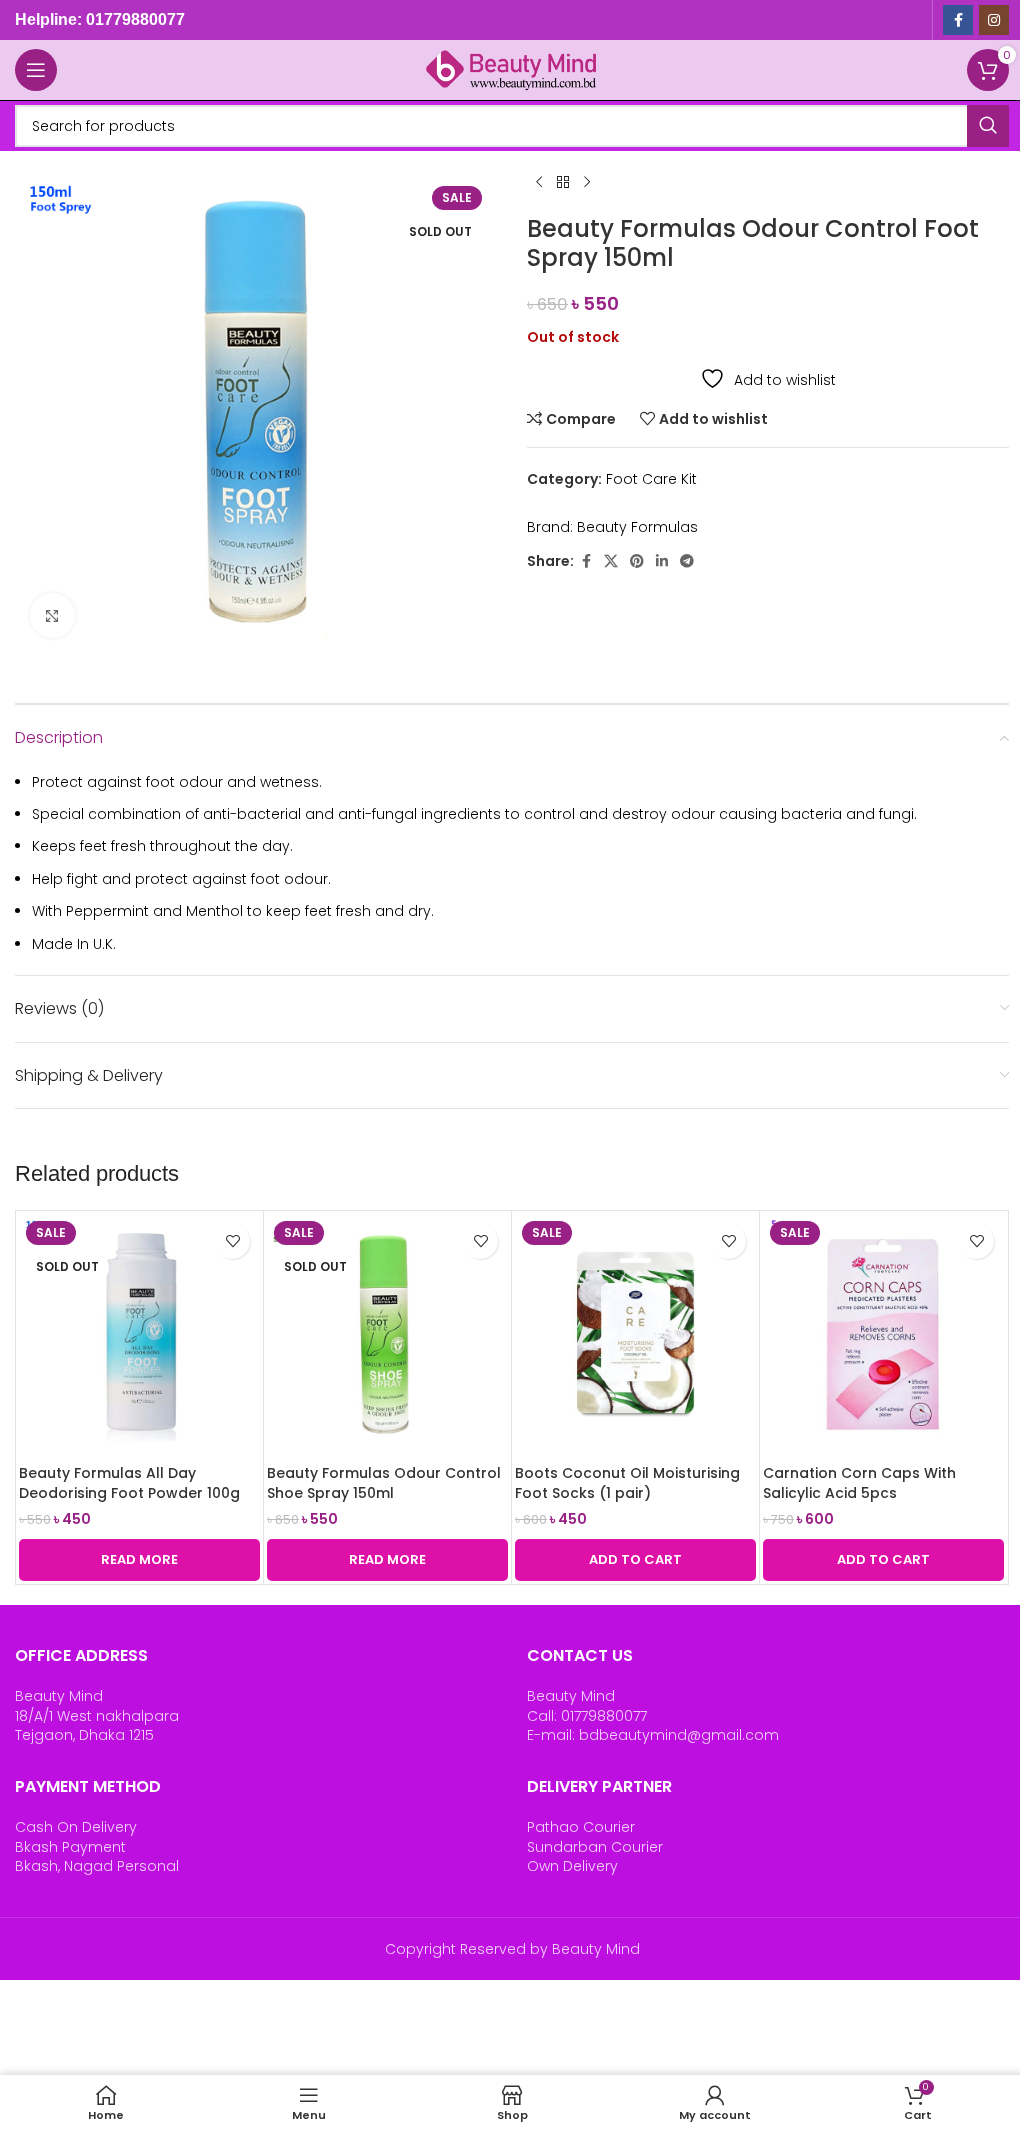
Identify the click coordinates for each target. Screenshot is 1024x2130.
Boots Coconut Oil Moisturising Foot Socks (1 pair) (627, 1483)
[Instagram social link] (994, 20)
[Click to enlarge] (52, 615)
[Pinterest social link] (637, 561)
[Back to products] (563, 183)
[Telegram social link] (687, 561)
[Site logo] (512, 69)
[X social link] (611, 561)
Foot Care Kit (651, 479)
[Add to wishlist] (232, 1241)
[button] (635, 1560)
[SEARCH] (988, 126)
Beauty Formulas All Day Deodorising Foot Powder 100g (129, 1483)
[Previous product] (539, 183)
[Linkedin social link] (662, 561)
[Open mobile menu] (36, 70)
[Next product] (587, 183)
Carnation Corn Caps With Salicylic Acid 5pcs (859, 1483)
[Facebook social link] (958, 20)
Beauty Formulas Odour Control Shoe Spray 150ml (384, 1483)
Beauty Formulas (637, 527)
